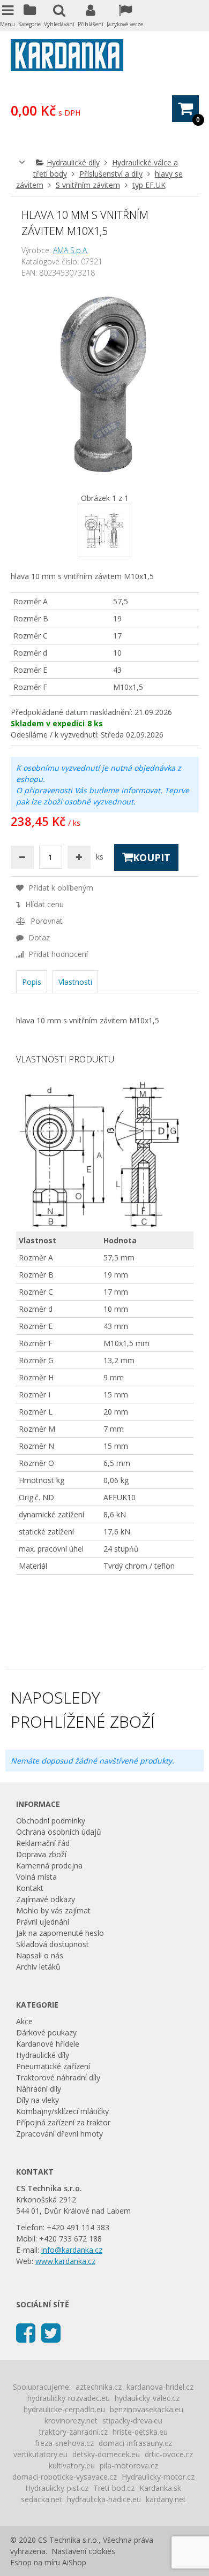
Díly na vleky (38, 2100)
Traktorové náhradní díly (58, 2077)
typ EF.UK (149, 185)
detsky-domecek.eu (106, 2454)
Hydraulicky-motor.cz (158, 2477)
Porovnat (46, 921)
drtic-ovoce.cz (169, 2454)
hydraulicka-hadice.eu (104, 2499)
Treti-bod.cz (114, 2488)
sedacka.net (42, 2499)
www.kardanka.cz (65, 2261)
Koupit (152, 857)
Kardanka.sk (160, 2488)
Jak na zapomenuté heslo (60, 1933)
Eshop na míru (35, 2562)
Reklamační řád (43, 1843)
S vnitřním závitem (88, 185)
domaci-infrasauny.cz (135, 2443)
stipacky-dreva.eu (132, 2421)
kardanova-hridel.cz (160, 2387)
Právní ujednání (43, 1922)
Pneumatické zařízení (53, 2066)
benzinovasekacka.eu (147, 2409)
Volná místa (36, 1877)
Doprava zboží (41, 1854)
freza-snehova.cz (64, 2443)
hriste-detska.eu (140, 2432)
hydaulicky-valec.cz (147, 2398)
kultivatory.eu (72, 2465)
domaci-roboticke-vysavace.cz (65, 2477)
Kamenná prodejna (49, 1865)
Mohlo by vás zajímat (53, 1910)
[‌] (26, 2332)
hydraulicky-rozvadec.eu (69, 2398)
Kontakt (30, 1888)
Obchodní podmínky (51, 1821)
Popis (32, 982)
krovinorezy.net (71, 2421)
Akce (24, 2021)
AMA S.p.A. (71, 250)
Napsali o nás (40, 1955)
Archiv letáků (38, 1967)
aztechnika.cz (99, 2387)
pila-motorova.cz (129, 2465)
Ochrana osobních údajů (59, 1832)
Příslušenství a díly (111, 174)
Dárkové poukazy (46, 2032)
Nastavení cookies (83, 2551)
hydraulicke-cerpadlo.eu (64, 2409)
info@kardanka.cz (72, 2250)
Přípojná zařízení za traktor (63, 2122)
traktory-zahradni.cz (73, 2432)
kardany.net (166, 2499)
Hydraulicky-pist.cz (57, 2488)
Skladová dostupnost (53, 1944)
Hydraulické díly (73, 162)
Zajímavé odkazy (46, 1899)
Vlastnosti (75, 982)
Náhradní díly (39, 2089)
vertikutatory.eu (40, 2454)
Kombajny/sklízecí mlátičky (62, 2111)
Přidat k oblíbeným (60, 888)
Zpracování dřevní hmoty (59, 2134)
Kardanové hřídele (48, 2044)
